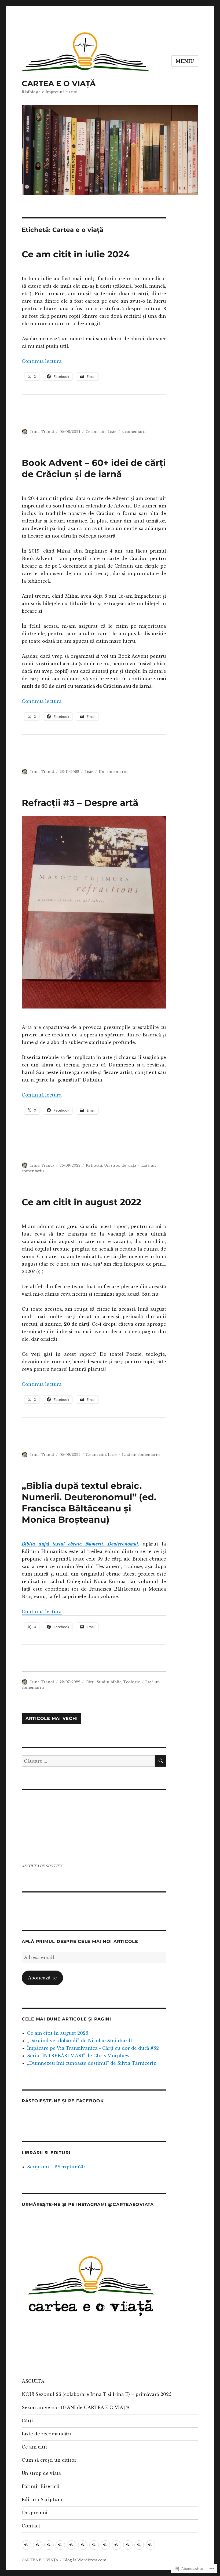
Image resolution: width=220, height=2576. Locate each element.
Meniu (185, 61)
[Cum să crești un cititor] (94, 2545)
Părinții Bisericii (41, 2486)
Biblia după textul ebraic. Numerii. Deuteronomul (80, 1544)
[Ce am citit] (83, 2545)
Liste (112, 432)
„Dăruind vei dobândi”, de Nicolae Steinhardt (80, 2041)
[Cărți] (60, 2545)
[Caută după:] (88, 1761)
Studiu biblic (109, 1682)
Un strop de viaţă (120, 1165)
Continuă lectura (42, 361)
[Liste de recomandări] (71, 2545)
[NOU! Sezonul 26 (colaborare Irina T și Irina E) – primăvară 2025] (38, 2545)
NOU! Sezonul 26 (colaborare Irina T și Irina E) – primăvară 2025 (97, 2394)
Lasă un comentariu (141, 1455)
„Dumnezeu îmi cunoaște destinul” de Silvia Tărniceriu (92, 2063)
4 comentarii (134, 432)
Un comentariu (113, 772)
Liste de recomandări (46, 2434)
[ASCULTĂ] (26, 2545)
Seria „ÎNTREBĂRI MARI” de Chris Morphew (78, 2056)
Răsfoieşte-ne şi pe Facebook (63, 2101)
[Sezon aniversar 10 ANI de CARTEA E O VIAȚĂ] (49, 2545)
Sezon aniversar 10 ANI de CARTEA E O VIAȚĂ (76, 2407)
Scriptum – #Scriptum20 (56, 2167)
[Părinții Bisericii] (117, 2545)
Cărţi (90, 1682)
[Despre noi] (139, 2545)
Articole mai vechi (52, 1719)
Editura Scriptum (42, 2500)
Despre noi (35, 2513)
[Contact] (150, 2545)
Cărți (27, 2421)
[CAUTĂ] (160, 1761)
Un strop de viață (41, 2473)
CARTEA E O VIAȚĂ (59, 83)
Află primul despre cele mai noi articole (80, 1941)
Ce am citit (96, 432)
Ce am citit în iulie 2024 (76, 254)
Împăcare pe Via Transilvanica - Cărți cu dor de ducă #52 (93, 2048)
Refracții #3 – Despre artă (80, 803)
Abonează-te (42, 1978)
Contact (31, 2526)
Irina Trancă (42, 432)
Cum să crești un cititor (49, 2460)
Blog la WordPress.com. (85, 2560)
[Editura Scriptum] (128, 2545)
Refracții (94, 1165)
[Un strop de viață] (105, 2545)
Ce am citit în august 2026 (58, 2033)
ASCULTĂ (33, 2381)
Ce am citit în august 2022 (81, 1202)
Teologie (132, 1682)
